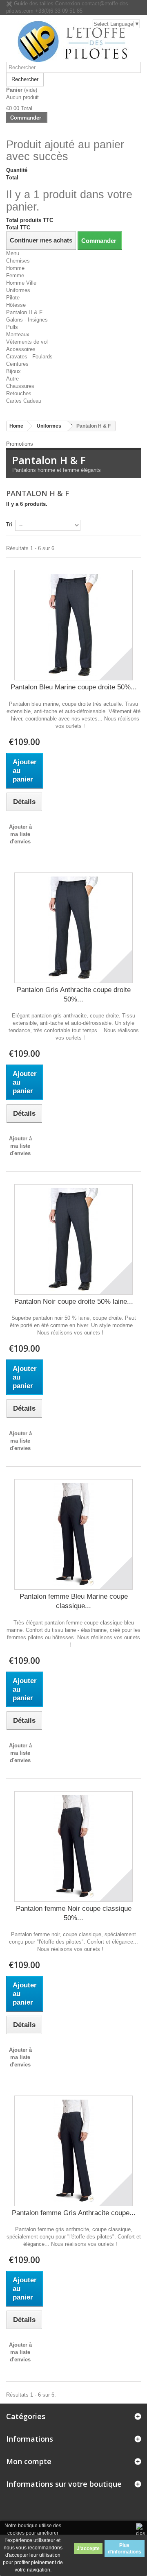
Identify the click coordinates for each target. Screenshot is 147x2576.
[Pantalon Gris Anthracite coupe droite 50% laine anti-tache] (73, 928)
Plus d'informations (125, 2549)
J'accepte (88, 2549)
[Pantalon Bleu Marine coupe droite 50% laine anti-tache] (73, 625)
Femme (15, 275)
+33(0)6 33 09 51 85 (59, 11)
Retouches (19, 393)
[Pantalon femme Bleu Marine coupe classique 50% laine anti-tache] (73, 1534)
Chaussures (20, 386)
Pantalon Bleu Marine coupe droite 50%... (74, 687)
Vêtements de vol (27, 342)
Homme (15, 268)
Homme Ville (21, 283)
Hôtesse (16, 305)
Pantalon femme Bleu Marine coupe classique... (74, 1601)
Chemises (18, 261)
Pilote (13, 298)
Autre (12, 379)
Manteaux (18, 334)
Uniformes (18, 290)
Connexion (68, 3)
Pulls (12, 327)
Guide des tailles (33, 3)
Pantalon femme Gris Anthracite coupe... (74, 2213)
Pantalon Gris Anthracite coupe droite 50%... (74, 995)
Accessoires (21, 349)
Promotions (20, 444)
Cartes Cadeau (24, 401)
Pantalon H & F (24, 312)
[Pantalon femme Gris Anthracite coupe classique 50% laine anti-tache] (73, 2151)
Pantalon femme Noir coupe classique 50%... (74, 1913)
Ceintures (17, 364)
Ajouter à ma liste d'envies (20, 834)
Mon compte (29, 2461)
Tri (9, 524)
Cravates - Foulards (29, 357)
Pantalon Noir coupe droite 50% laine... (74, 1302)
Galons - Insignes (27, 320)
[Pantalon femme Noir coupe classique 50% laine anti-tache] (73, 1846)
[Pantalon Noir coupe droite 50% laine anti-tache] (73, 1239)
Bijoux (13, 371)
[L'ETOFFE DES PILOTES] (73, 41)
